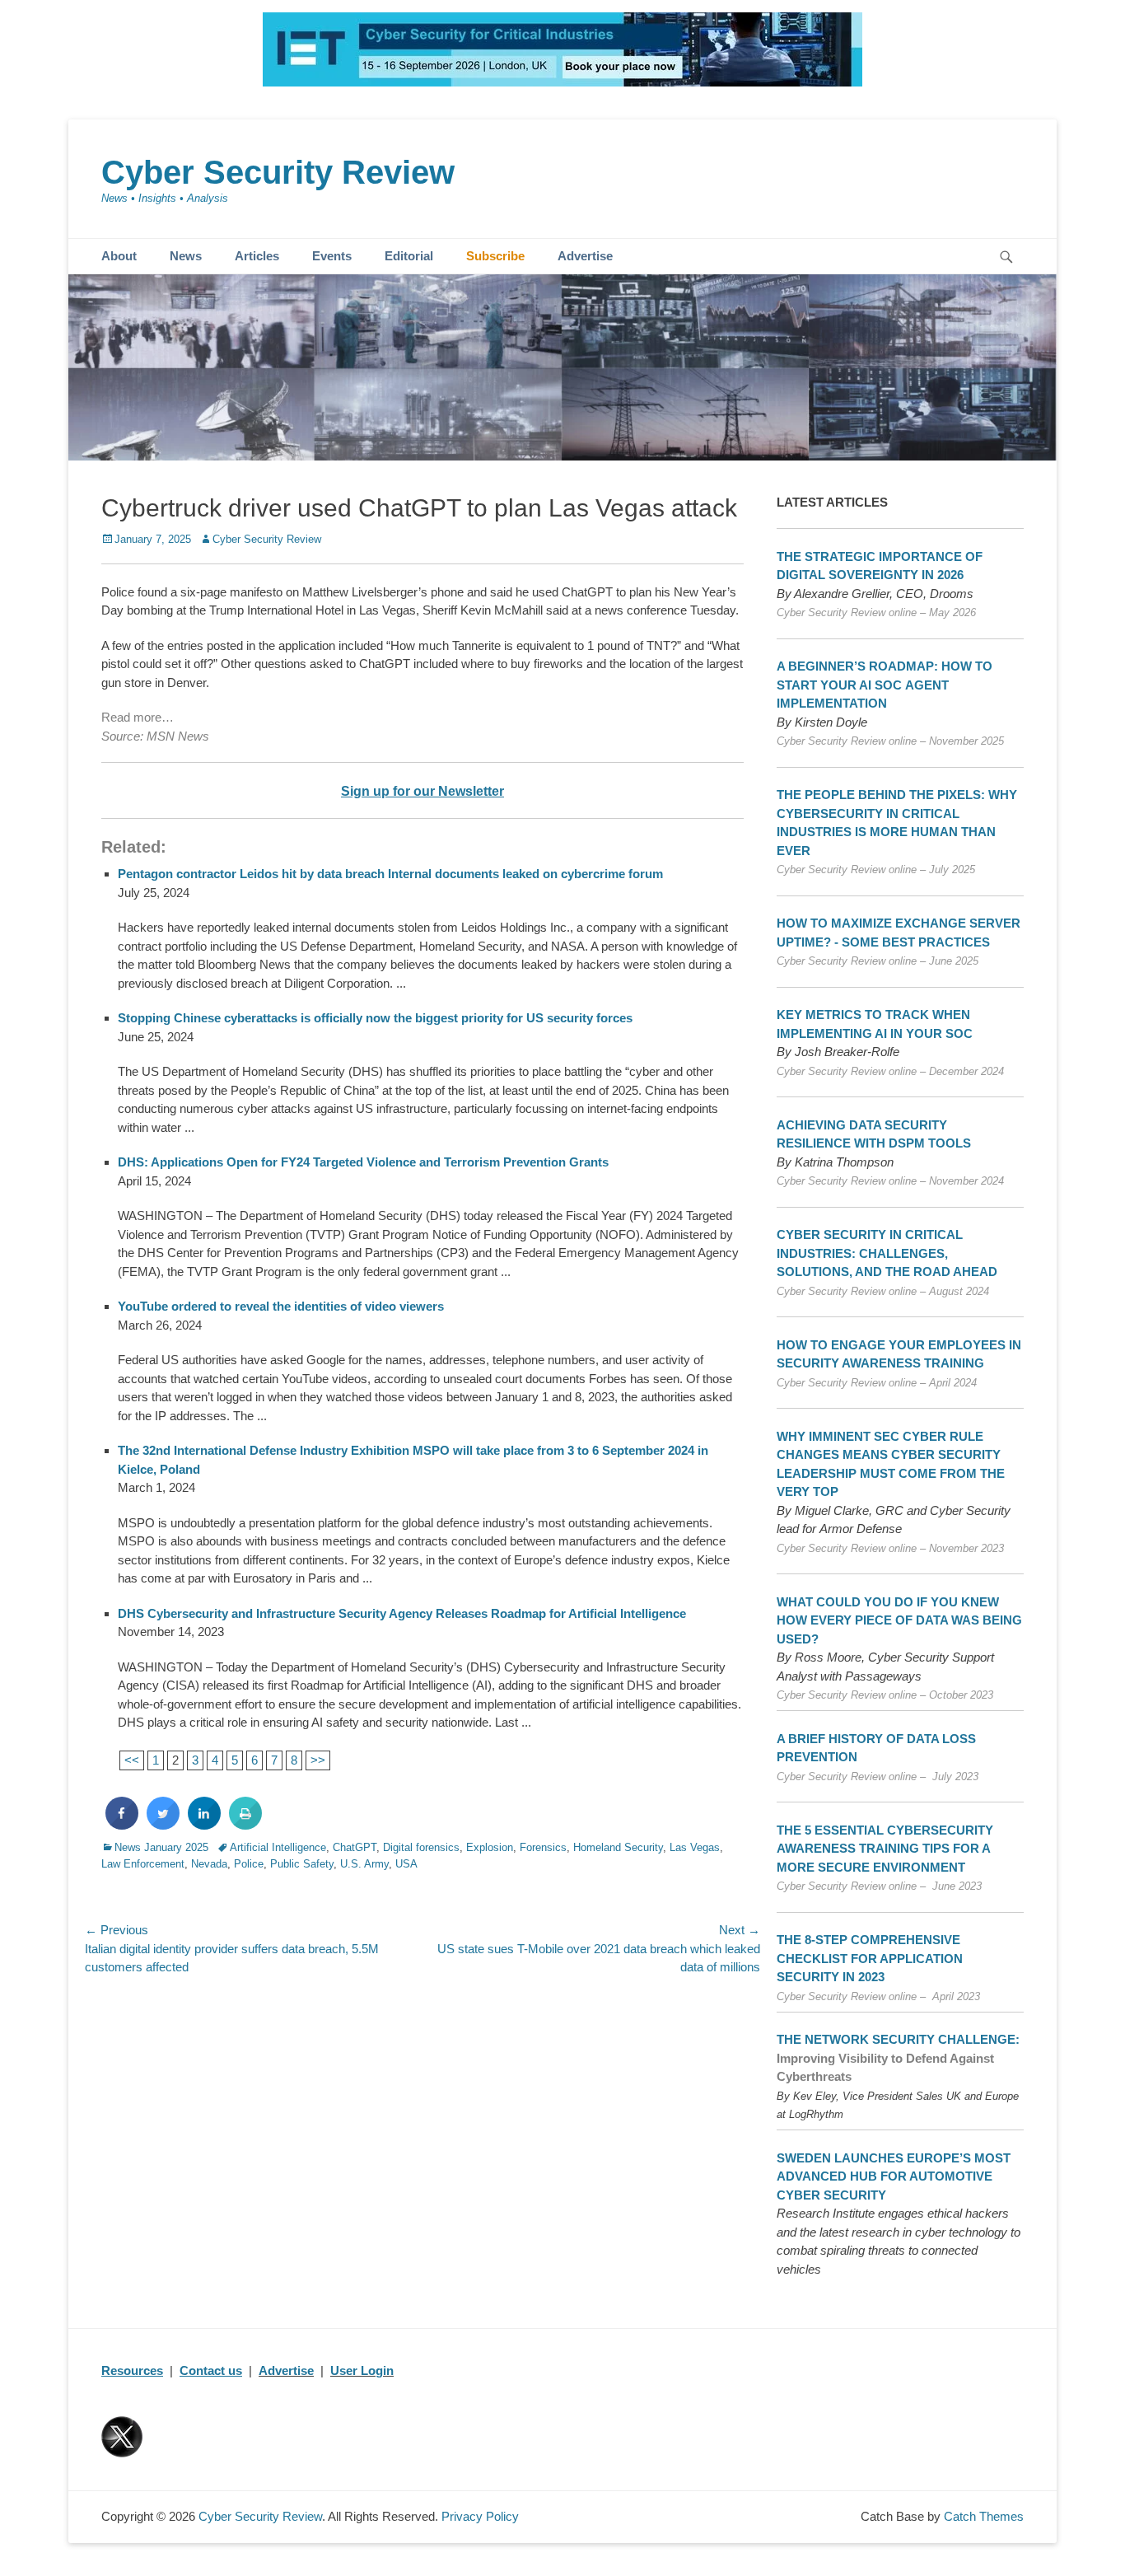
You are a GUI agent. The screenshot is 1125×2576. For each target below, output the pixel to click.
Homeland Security (618, 1847)
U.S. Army (364, 1864)
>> (318, 1760)
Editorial (409, 256)
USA (406, 1864)
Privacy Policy (480, 2516)
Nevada (209, 1864)
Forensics (543, 1847)
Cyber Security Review (278, 172)
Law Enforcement (143, 1864)
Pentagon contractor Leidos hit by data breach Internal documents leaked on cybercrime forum (390, 874)
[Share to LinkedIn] (204, 1825)
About (119, 256)
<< (132, 1760)
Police (249, 1864)
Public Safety (302, 1864)
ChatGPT (355, 1847)
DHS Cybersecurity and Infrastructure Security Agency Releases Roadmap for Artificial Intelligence (403, 1613)
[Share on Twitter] (163, 1825)
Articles (257, 256)
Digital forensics (421, 1847)
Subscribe (495, 256)
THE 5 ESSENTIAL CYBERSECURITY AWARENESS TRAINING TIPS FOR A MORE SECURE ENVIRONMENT (885, 1849)
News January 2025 (161, 1847)
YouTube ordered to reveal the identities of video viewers (281, 1306)
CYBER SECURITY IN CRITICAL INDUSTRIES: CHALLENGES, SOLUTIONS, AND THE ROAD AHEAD (887, 1253)
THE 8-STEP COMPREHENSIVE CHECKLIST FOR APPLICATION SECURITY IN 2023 (870, 1958)
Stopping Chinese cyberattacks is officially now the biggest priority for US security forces (375, 1018)
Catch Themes (984, 2516)
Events (332, 256)
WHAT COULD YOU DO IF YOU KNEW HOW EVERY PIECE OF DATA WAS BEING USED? (899, 1620)
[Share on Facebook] (122, 1825)
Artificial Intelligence (278, 1847)
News (186, 256)
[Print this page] (245, 1825)
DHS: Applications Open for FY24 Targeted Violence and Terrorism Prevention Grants (363, 1162)
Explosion (490, 1847)
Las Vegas (695, 1847)
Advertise (585, 256)
